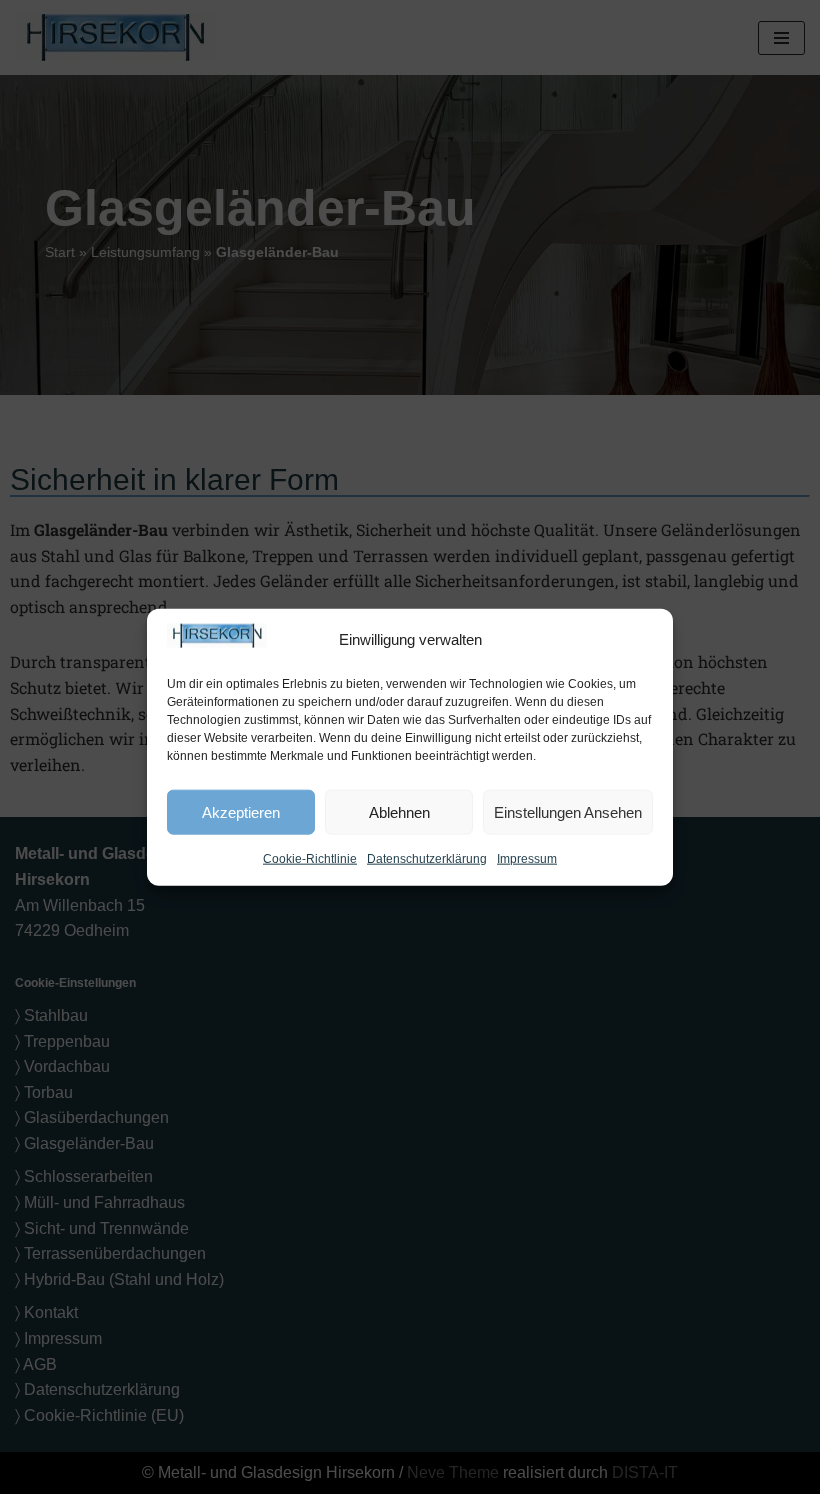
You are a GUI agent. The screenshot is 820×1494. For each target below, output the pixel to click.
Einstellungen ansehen (568, 811)
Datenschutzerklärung (427, 859)
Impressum (527, 859)
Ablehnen (399, 811)
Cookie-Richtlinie (310, 859)
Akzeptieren (241, 811)
